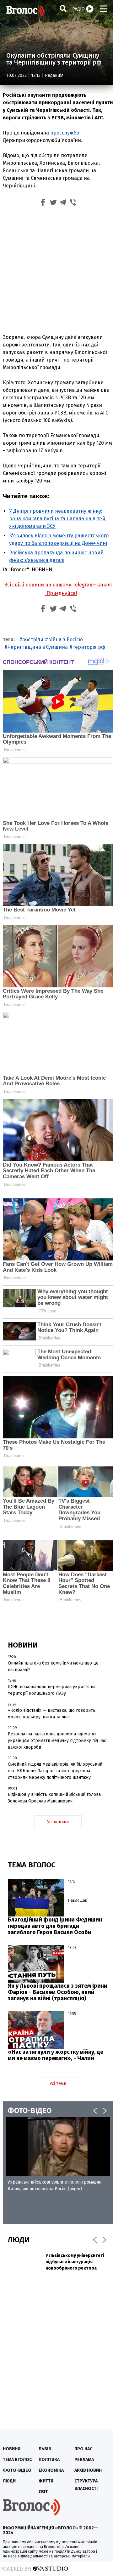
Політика (49, 2460)
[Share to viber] (73, 203)
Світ (43, 2492)
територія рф (89, 647)
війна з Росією (65, 640)
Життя (46, 2481)
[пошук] (63, 8)
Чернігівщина (24, 647)
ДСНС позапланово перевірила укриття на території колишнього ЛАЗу (52, 1690)
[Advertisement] (56, 269)
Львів (45, 2449)
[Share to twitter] (53, 203)
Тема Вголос (17, 2460)
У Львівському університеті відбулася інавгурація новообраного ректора (75, 2262)
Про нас (83, 2449)
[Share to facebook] (43, 203)
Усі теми (58, 2084)
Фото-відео (17, 2470)
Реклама (84, 2460)
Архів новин (88, 2470)
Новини (12, 2449)
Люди (9, 2481)
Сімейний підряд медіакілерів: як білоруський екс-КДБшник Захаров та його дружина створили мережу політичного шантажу (55, 1771)
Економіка (51, 2470)
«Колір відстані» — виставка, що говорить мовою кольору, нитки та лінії (52, 1714)
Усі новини (58, 1822)
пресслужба (65, 133)
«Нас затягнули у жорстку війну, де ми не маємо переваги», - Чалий (56, 2055)
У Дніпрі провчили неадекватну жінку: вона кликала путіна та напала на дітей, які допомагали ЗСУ (58, 519)
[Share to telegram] (63, 203)
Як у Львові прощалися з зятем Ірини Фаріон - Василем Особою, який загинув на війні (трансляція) (58, 1992)
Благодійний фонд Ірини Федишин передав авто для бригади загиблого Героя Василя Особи (55, 1926)
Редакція (54, 75)
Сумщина (57, 647)
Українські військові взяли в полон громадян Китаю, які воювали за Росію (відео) (54, 2185)
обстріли (33, 640)
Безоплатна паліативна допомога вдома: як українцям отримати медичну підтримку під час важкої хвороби (57, 1741)
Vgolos (25, 11)
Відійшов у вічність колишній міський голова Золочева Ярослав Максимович (54, 1798)
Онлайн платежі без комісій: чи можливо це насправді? (53, 1666)
